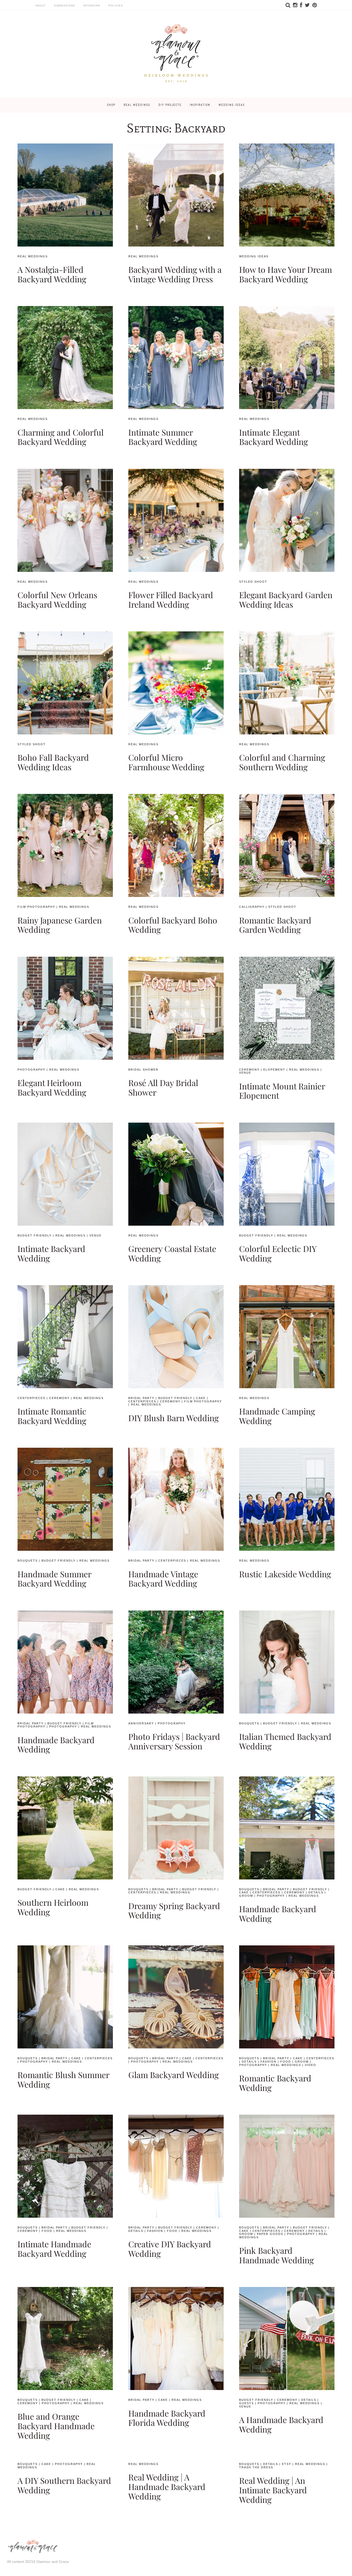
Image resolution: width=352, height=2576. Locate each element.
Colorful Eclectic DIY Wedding (278, 1253)
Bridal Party (141, 1398)
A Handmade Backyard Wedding (281, 2424)
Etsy (287, 2464)
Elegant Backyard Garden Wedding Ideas (286, 599)
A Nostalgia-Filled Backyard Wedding (52, 274)
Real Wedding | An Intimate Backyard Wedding (273, 2490)
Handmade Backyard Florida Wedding (167, 2418)
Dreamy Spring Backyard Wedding (174, 1910)
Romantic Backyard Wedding (275, 2083)
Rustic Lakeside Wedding (285, 1574)
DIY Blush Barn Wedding (174, 1418)
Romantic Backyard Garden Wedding (275, 925)
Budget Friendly (35, 1235)
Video (311, 2065)
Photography (31, 1070)
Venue (245, 1073)
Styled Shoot (253, 582)
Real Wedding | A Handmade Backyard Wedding (167, 2486)
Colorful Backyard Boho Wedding (173, 925)
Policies (116, 6)
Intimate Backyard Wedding (51, 1253)
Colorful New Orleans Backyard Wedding (57, 599)
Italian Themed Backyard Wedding (285, 1741)
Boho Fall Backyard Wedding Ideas (53, 762)
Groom (246, 1896)
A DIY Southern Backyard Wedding (64, 2485)
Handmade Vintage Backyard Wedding (163, 1579)
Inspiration (200, 105)
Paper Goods (270, 2234)
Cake (201, 1398)
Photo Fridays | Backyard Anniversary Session (174, 1741)
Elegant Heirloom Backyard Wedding (52, 1087)
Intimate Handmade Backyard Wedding (54, 2249)
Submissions (64, 6)
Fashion (269, 2062)
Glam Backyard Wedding (174, 2075)
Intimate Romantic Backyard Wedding (52, 1416)
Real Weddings (137, 105)
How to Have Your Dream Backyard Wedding (286, 274)
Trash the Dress (256, 2467)
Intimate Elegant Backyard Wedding (274, 437)
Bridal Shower (143, 1070)
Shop (111, 105)
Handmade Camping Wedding (277, 1416)
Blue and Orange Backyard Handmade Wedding (56, 2426)
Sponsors (92, 6)
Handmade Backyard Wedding (56, 1744)
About (40, 6)
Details (316, 1892)
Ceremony (249, 1070)
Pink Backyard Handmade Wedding (276, 2255)
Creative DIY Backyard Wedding (170, 2249)
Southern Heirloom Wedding (53, 1907)
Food (286, 2062)
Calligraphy (252, 907)
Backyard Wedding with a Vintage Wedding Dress (175, 274)
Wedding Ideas (232, 105)
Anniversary (141, 1723)
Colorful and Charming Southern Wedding (282, 762)
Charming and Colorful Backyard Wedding (61, 437)
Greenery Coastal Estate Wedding (172, 1253)
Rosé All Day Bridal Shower (163, 1087)
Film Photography (36, 907)
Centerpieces (31, 1398)
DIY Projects (170, 105)
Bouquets (28, 1561)
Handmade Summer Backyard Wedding (54, 1579)
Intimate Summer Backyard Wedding (163, 437)
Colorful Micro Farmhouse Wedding (166, 762)
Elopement (274, 1070)
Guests (246, 2403)
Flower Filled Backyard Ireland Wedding (171, 599)
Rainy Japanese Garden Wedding (60, 925)
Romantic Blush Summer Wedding (63, 2079)
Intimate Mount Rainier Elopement (282, 1091)
